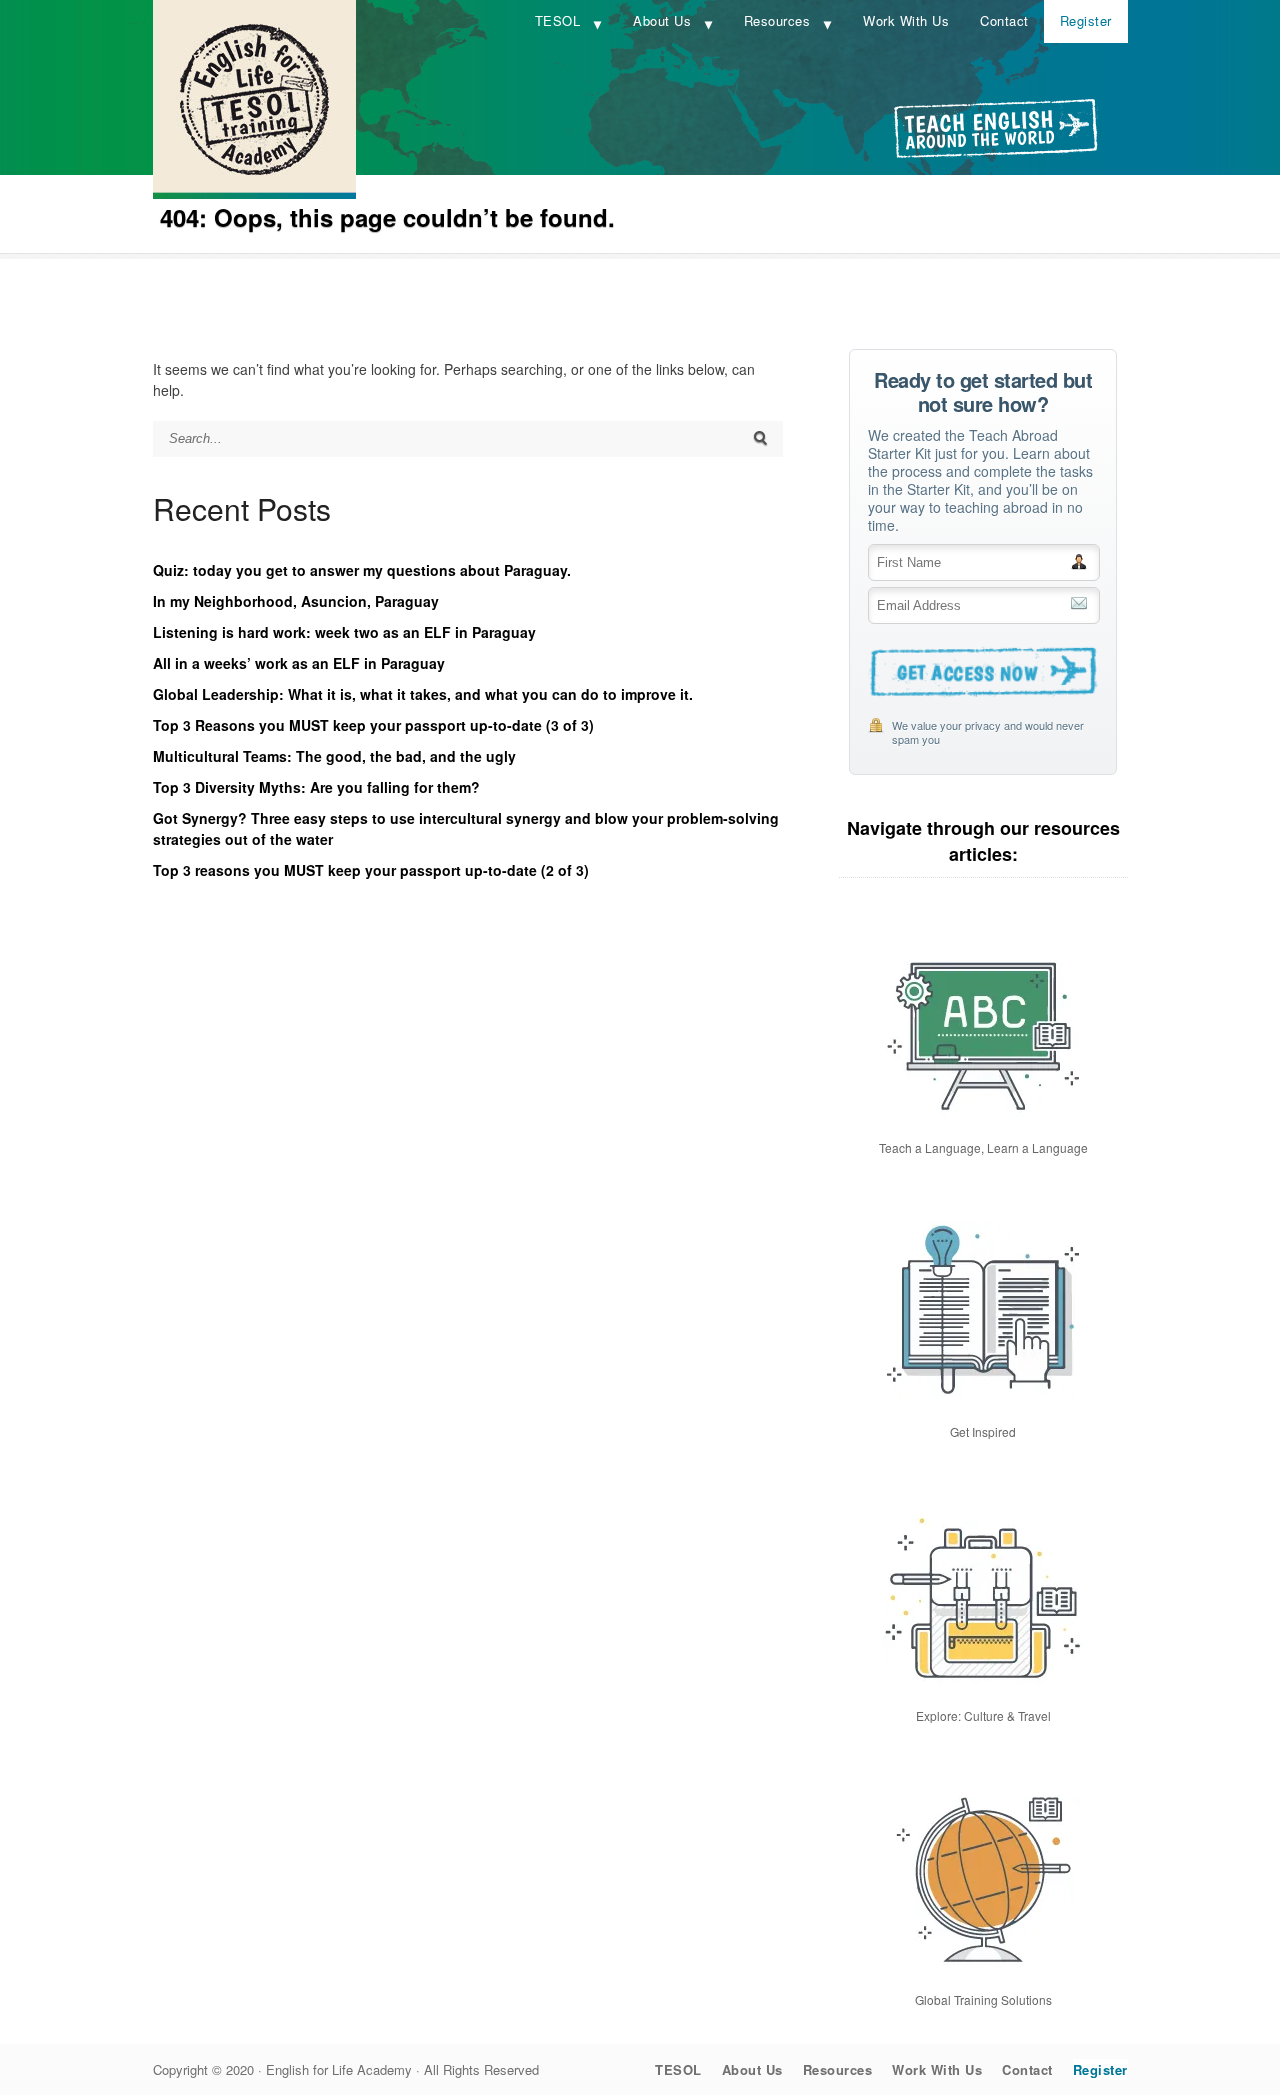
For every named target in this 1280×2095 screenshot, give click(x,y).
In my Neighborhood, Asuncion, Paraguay (296, 601)
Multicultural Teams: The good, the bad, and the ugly (334, 756)
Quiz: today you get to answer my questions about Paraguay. (362, 570)
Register (1086, 20)
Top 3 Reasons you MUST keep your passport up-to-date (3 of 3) (373, 725)
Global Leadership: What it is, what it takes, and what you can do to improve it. (423, 694)
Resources (777, 20)
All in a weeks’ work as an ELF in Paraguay (299, 663)
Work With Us (906, 20)
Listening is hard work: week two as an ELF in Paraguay (344, 632)
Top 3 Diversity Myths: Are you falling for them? (316, 787)
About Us (662, 20)
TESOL (558, 20)
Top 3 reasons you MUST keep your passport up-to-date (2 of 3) (371, 870)
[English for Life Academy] (254, 193)
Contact (1004, 20)
